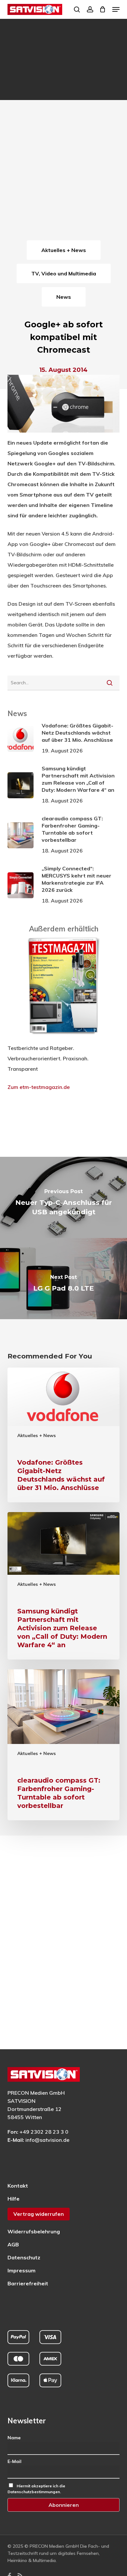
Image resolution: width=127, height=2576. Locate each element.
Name (14, 2438)
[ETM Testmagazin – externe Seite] (64, 1038)
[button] (116, 9)
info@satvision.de (47, 2140)
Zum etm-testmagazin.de (39, 1087)
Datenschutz (24, 2257)
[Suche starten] (110, 683)
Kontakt (18, 2186)
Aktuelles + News (36, 1435)
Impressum (21, 2270)
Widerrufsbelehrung (34, 2231)
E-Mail (14, 2461)
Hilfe (14, 2199)
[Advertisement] (63, 172)
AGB (13, 2244)
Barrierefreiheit (28, 2283)
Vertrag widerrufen (39, 2214)
